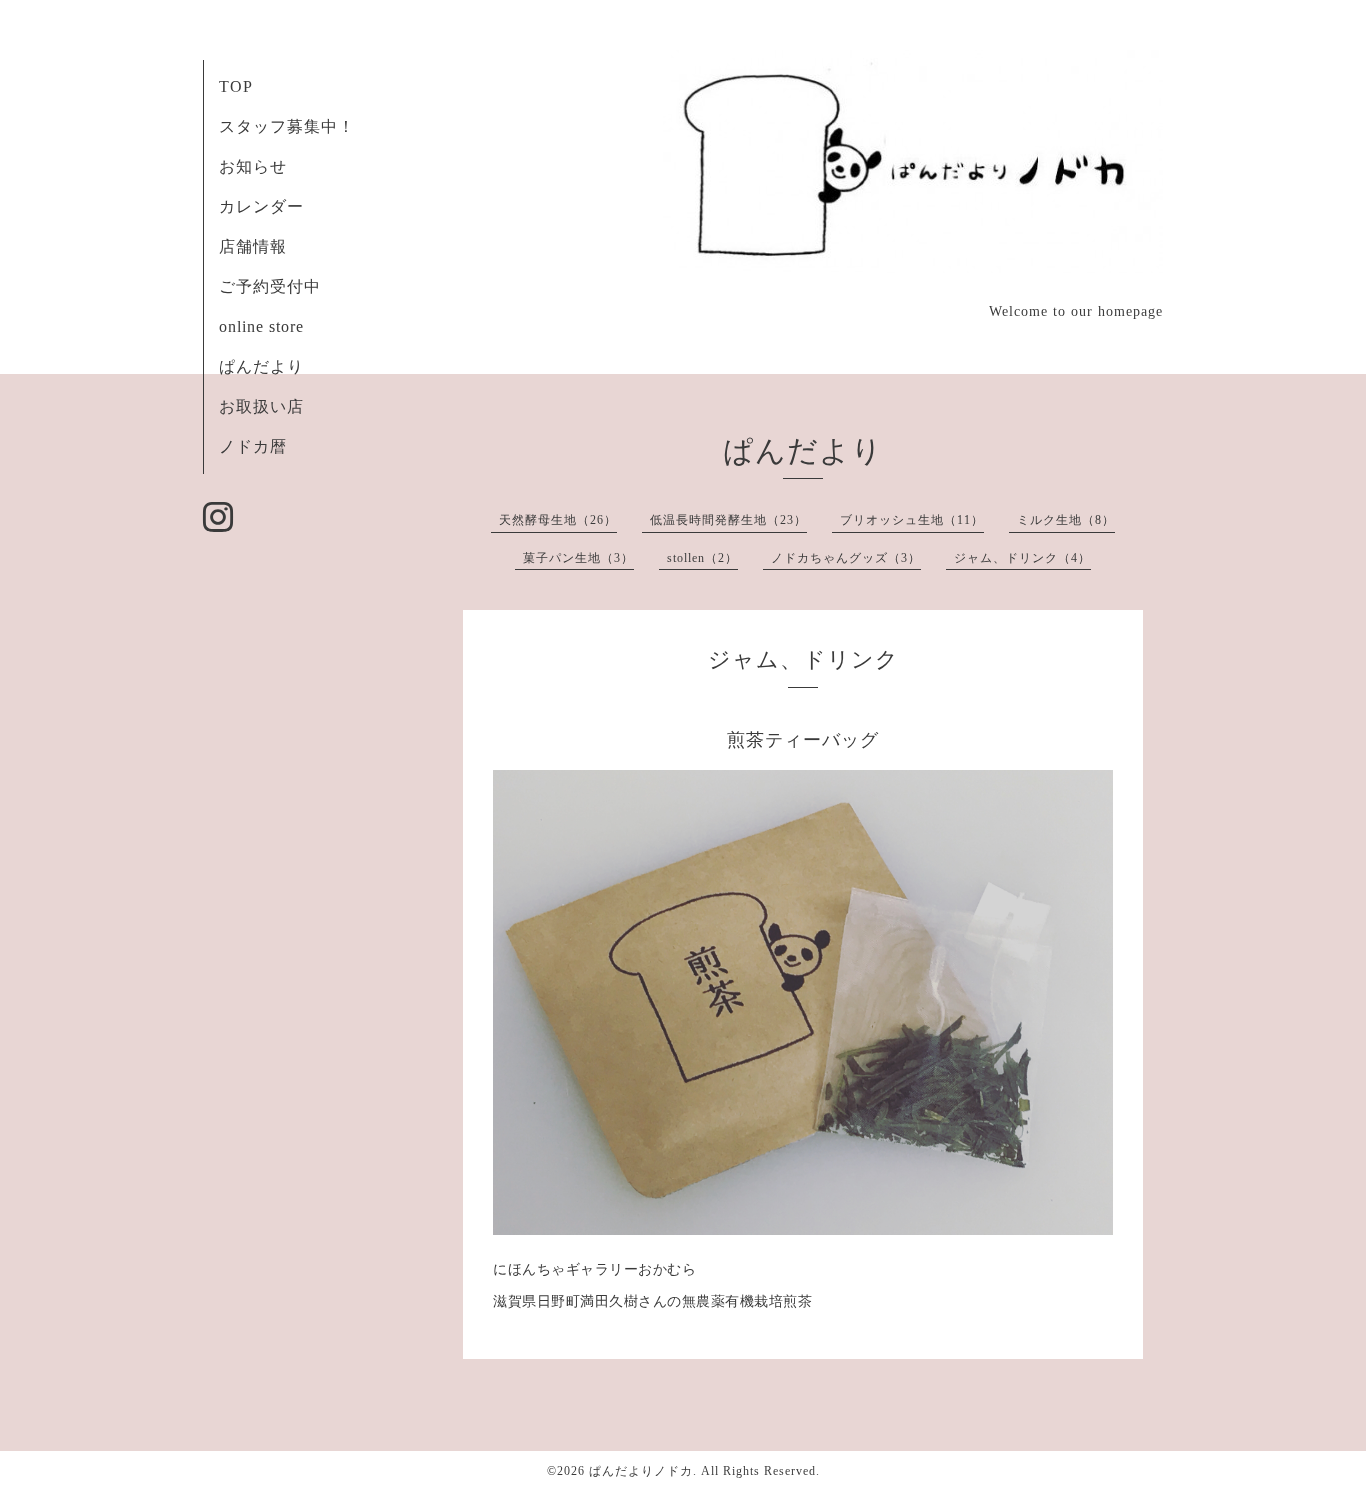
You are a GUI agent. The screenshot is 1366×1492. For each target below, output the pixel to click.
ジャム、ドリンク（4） (1022, 558)
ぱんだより (261, 366)
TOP (236, 86)
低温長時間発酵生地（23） (728, 520)
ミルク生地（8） (1066, 520)
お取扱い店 (261, 406)
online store (261, 326)
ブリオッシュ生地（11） (912, 520)
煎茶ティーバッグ (803, 740)
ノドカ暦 (253, 446)
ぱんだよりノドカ (641, 1471)
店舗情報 (253, 246)
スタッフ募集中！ (287, 126)
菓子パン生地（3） (578, 558)
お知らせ (253, 166)
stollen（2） (702, 558)
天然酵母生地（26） (558, 520)
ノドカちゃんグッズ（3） (846, 558)
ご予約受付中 (270, 286)
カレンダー (261, 206)
